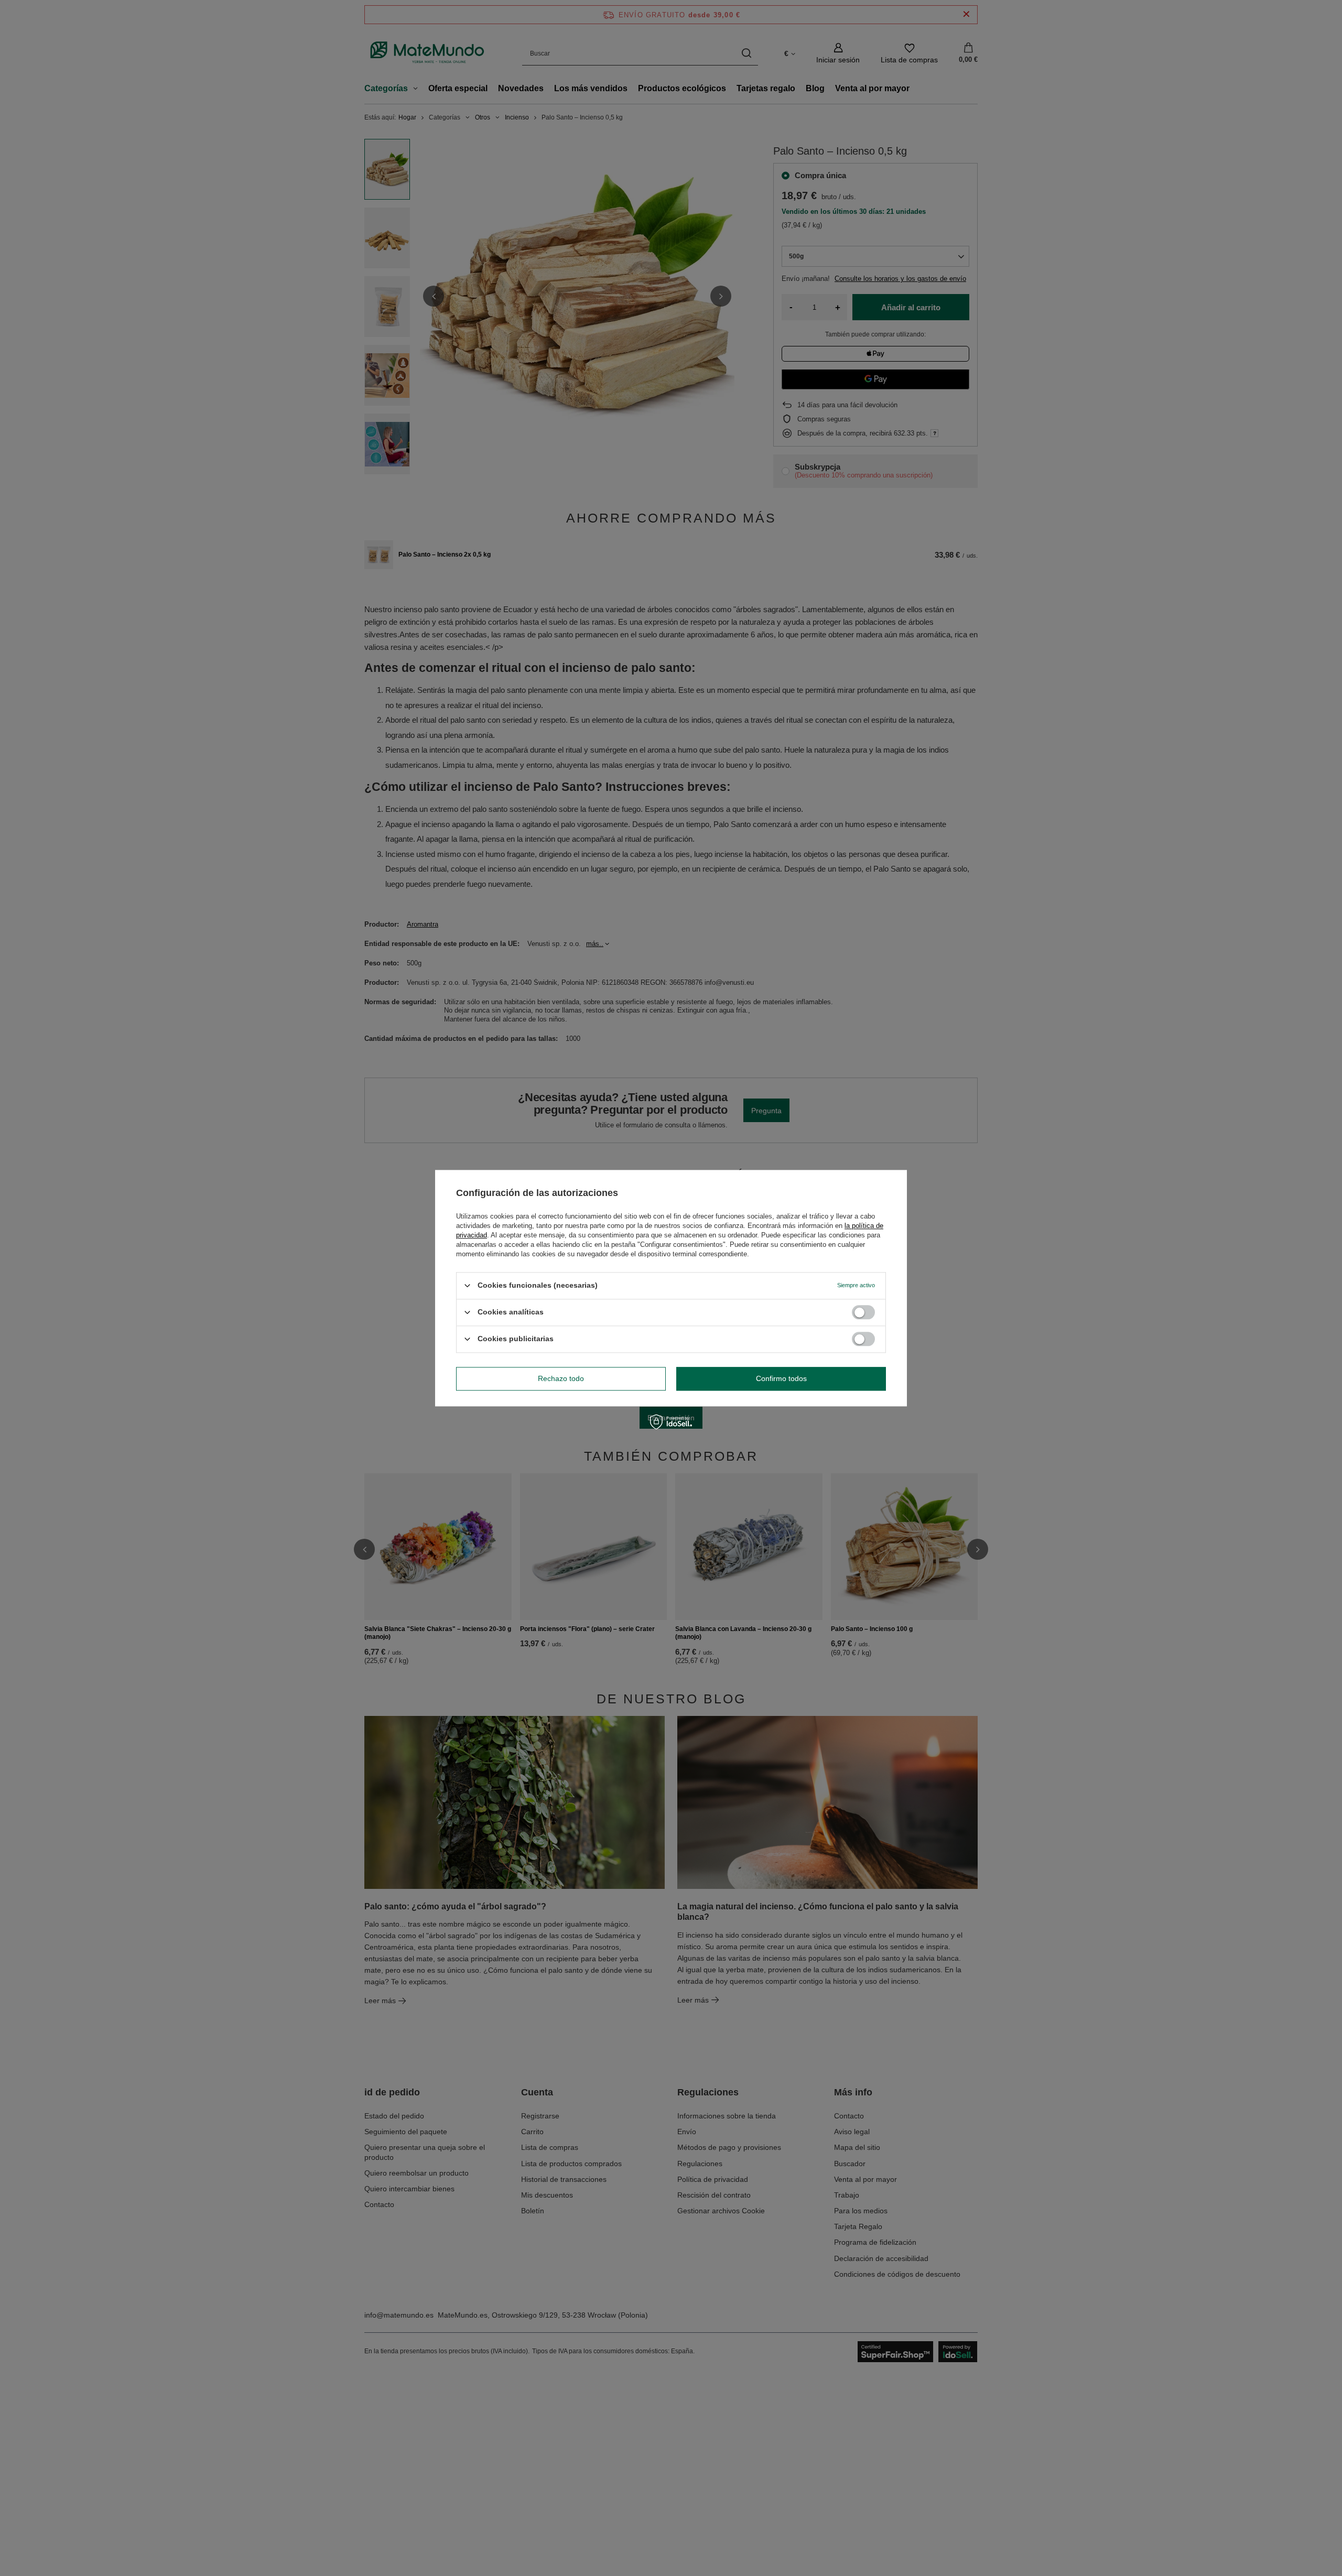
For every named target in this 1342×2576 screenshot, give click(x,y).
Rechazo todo (561, 1378)
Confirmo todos (781, 1378)
